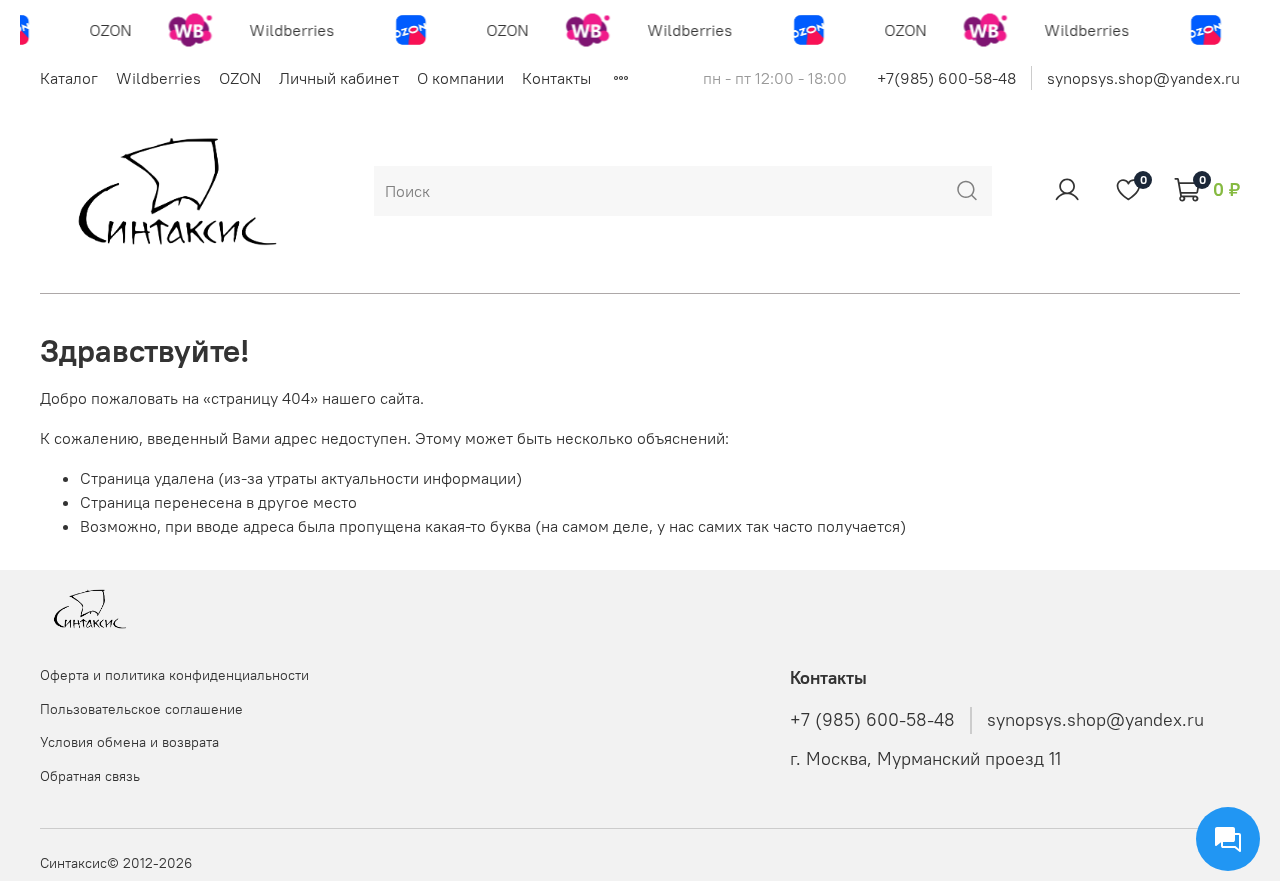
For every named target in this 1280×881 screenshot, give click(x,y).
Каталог (69, 78)
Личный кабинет (339, 78)
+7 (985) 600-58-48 (872, 720)
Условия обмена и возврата (129, 742)
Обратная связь (90, 776)
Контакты (556, 78)
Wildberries (158, 78)
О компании (460, 78)
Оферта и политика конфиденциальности (174, 675)
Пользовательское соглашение (141, 709)
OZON (240, 78)
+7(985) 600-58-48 (946, 78)
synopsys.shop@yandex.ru (1143, 78)
